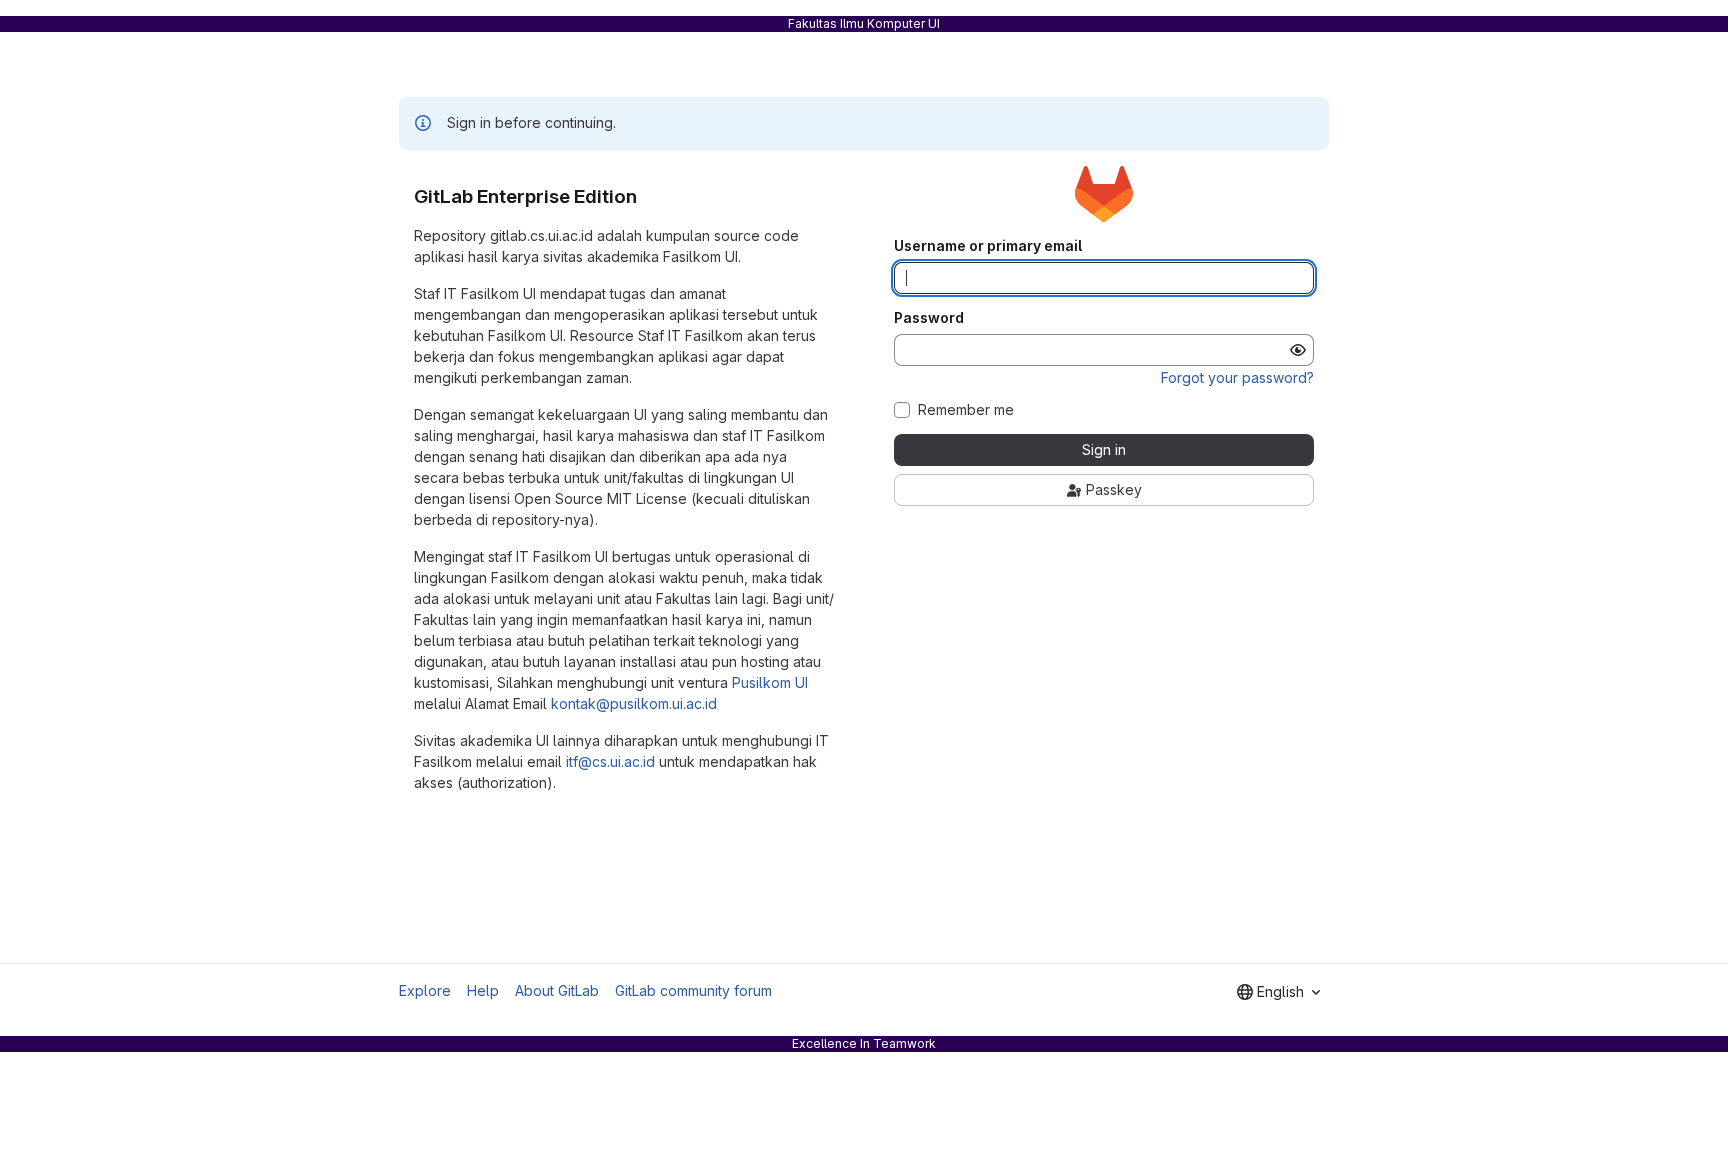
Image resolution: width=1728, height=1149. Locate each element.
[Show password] (1298, 350)
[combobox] (1278, 992)
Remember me (966, 410)
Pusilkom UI (770, 682)
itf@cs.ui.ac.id (610, 761)
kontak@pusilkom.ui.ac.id (634, 703)
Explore (425, 990)
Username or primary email (988, 246)
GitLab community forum (693, 990)
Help (483, 990)
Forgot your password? (1237, 377)
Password (929, 318)
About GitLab (557, 990)
